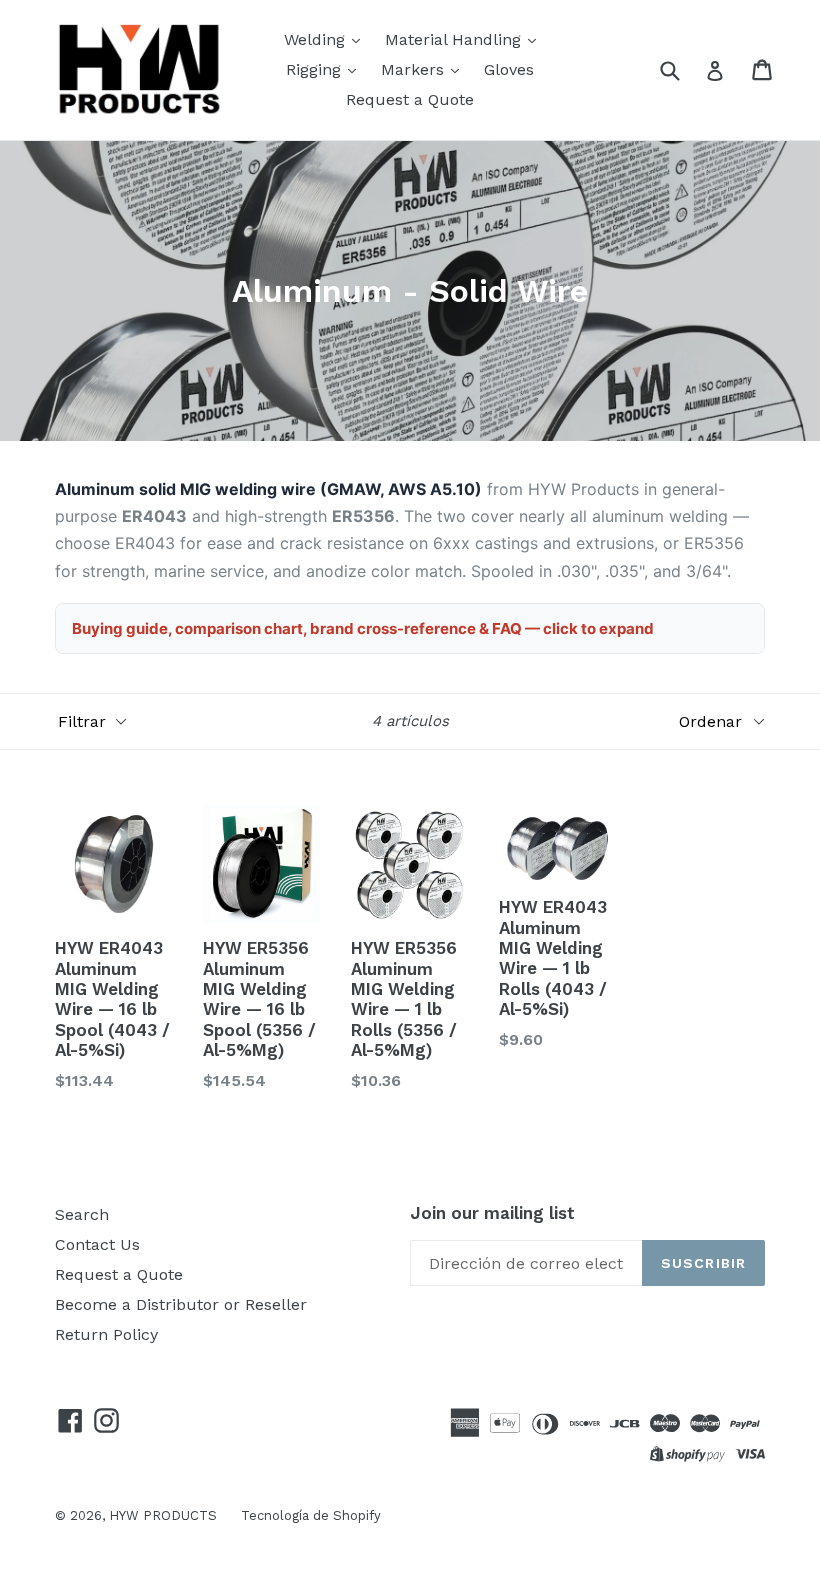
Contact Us (97, 1244)
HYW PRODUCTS (165, 1515)
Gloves (509, 69)
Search (82, 1214)
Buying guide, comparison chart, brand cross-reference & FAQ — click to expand (363, 628)
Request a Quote (410, 99)
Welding (317, 39)
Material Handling (455, 39)
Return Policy (106, 1334)
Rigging (316, 69)
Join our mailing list (492, 1213)
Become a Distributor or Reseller (181, 1304)
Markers (415, 69)
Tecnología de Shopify (311, 1515)
